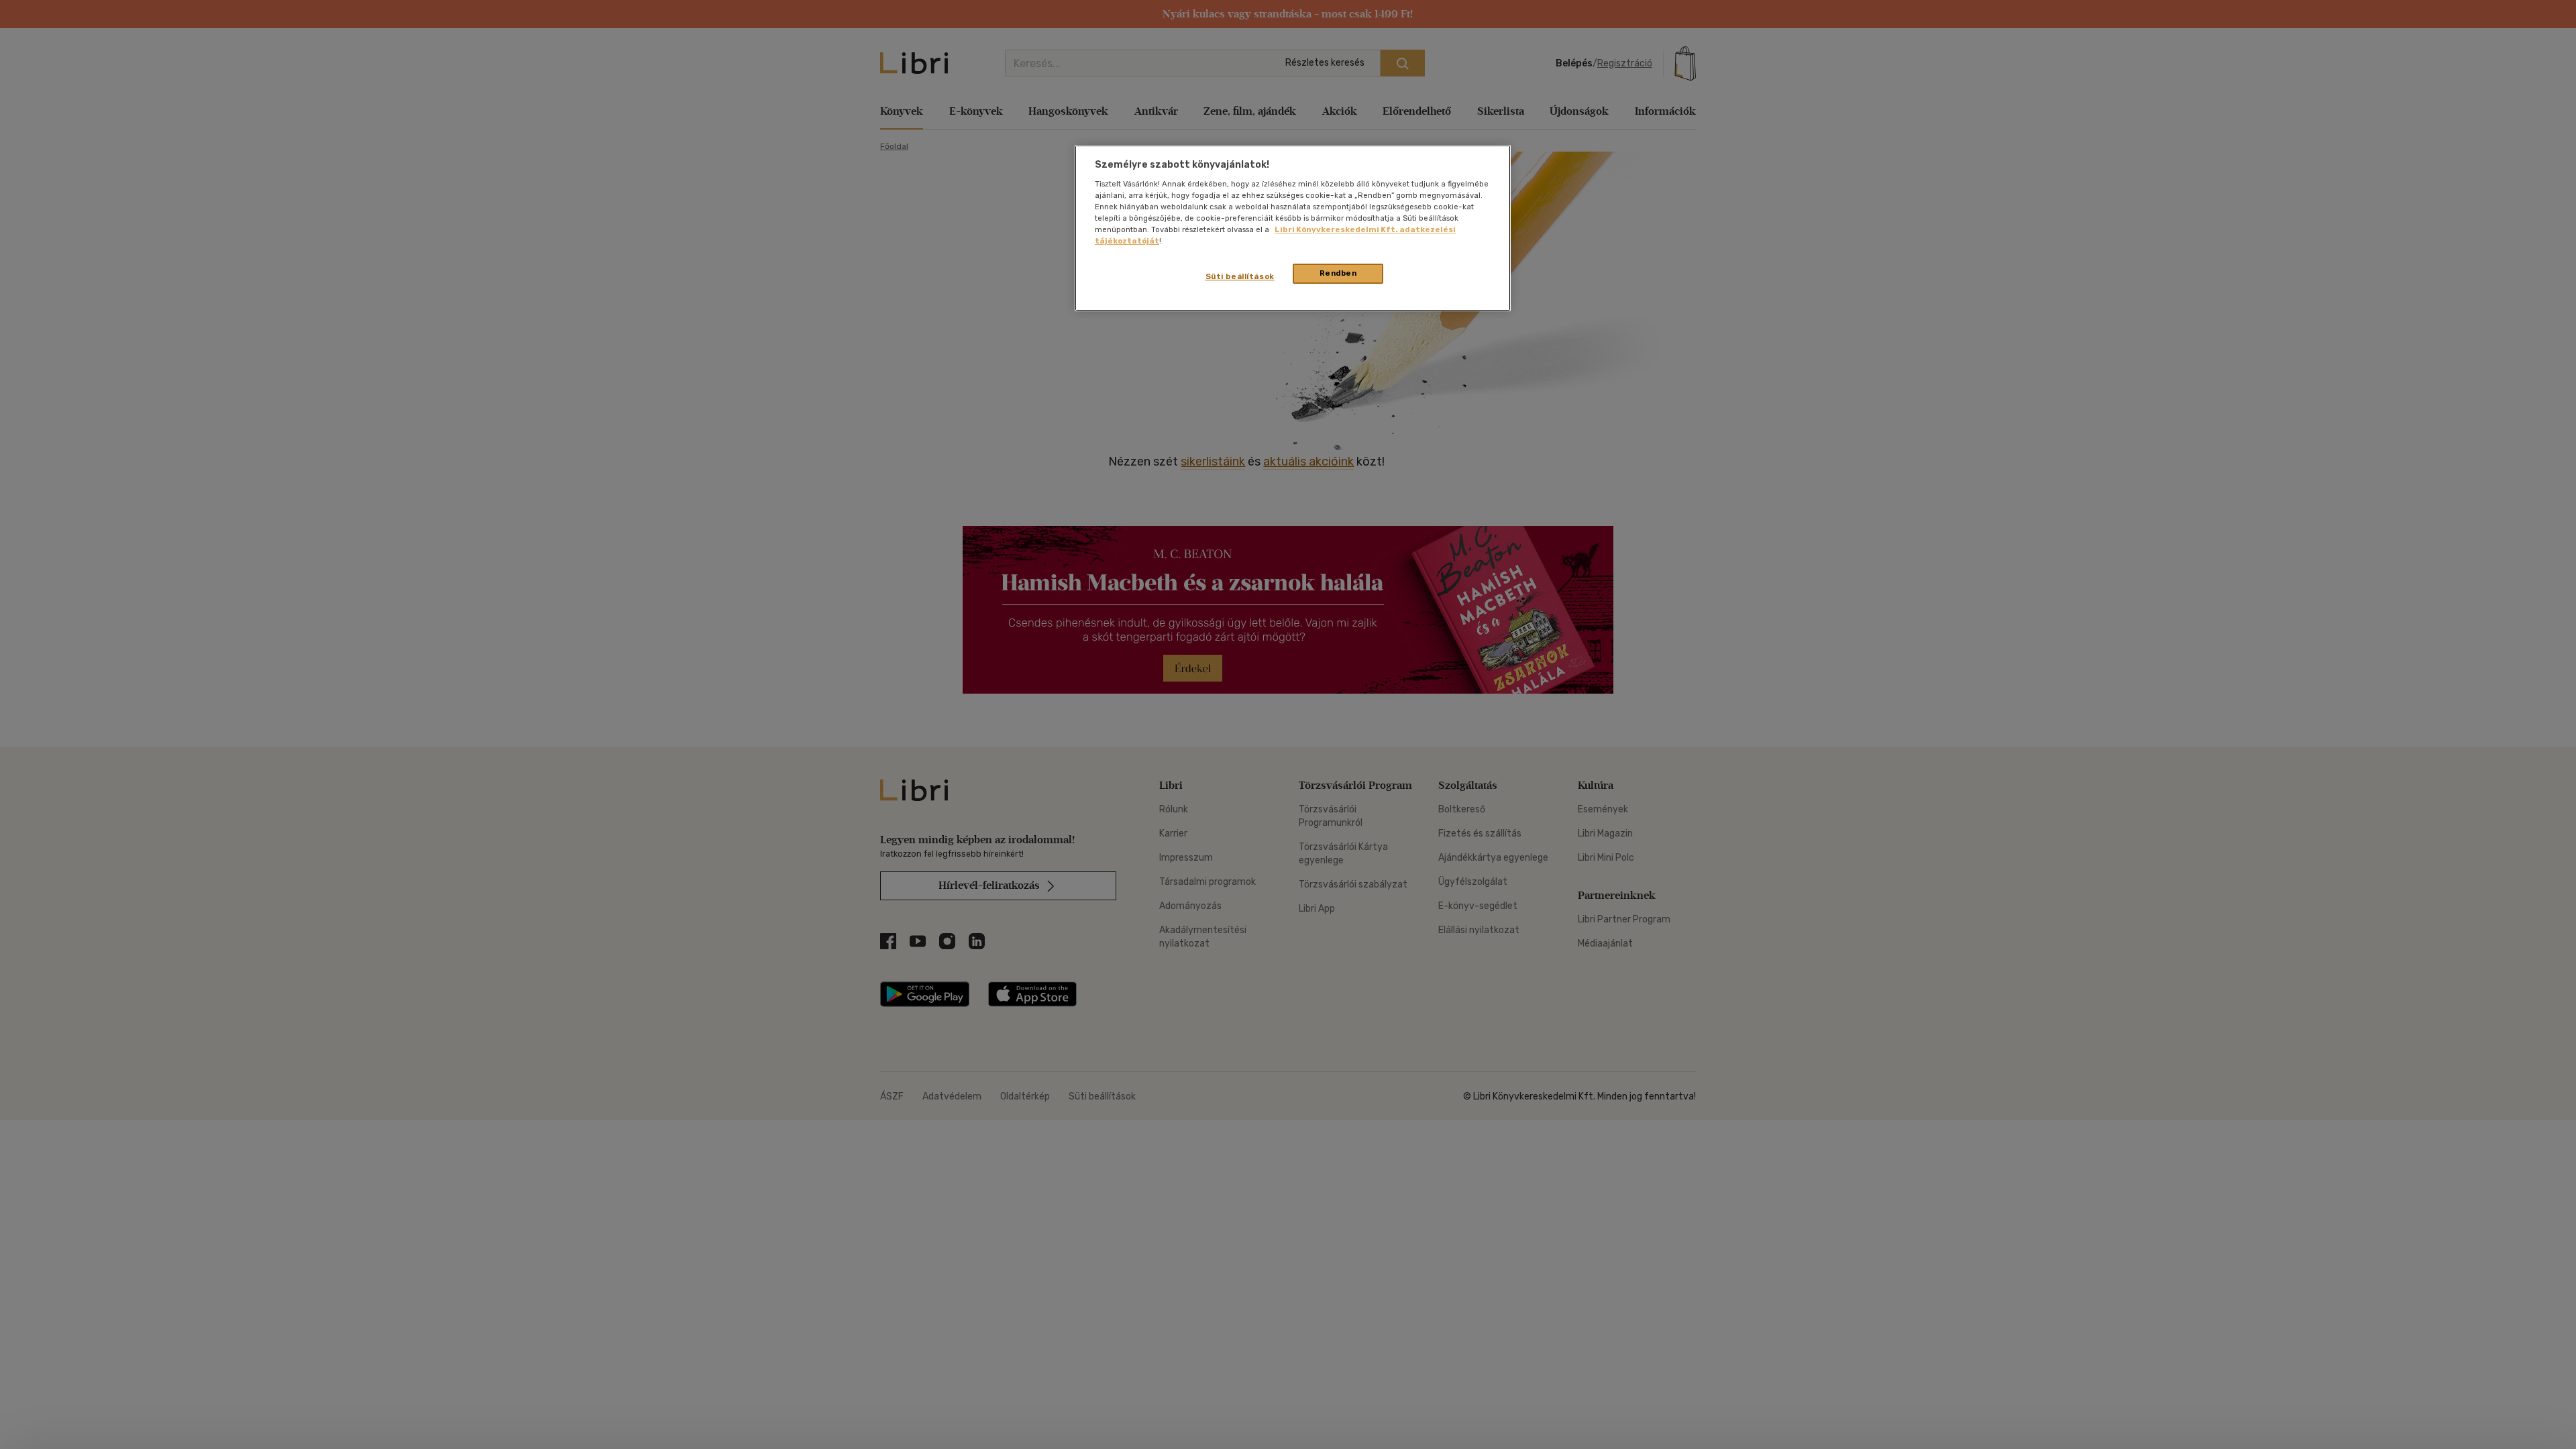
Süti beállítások (1240, 276)
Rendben (1338, 273)
